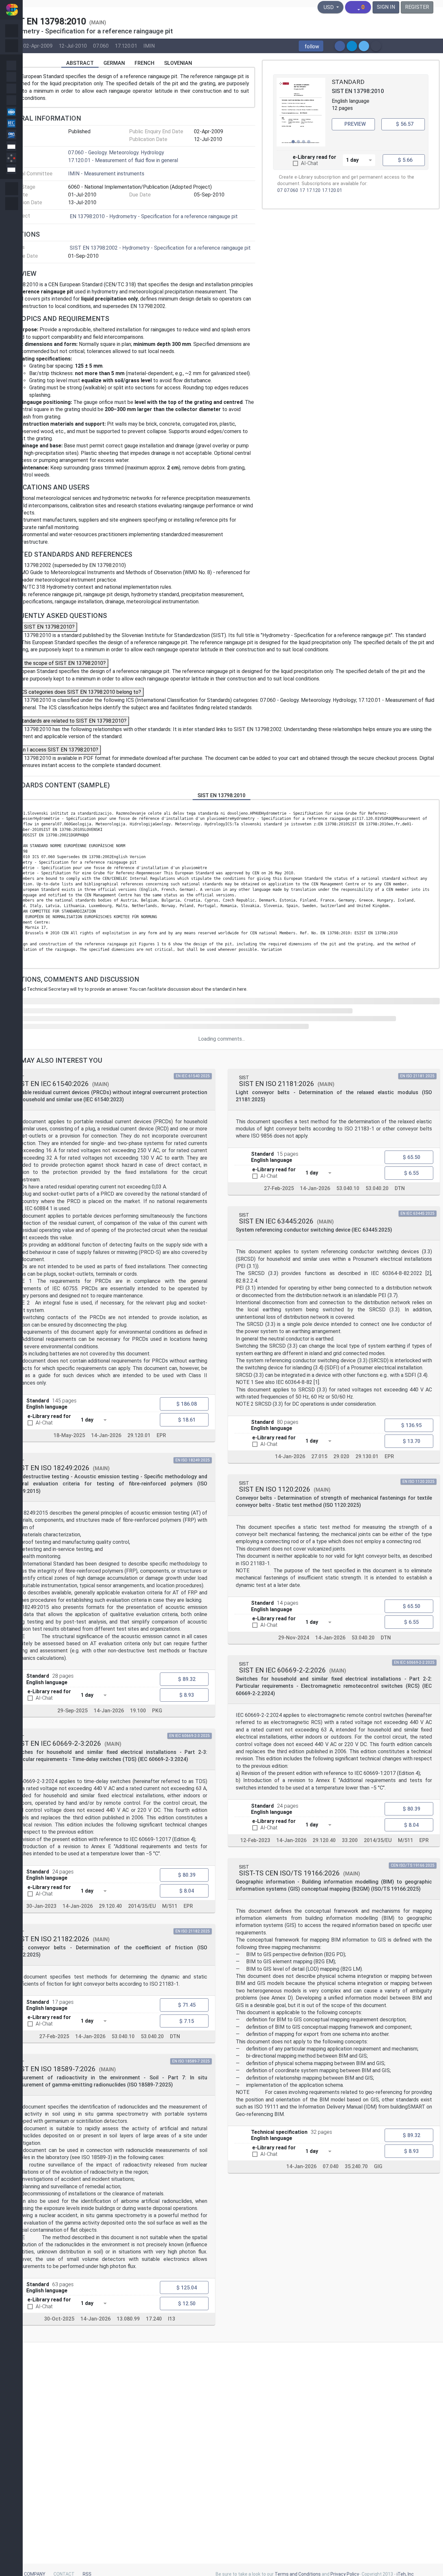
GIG (378, 2166)
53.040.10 (123, 2036)
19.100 (138, 1711)
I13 (172, 2319)
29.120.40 (110, 1906)
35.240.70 (356, 2166)
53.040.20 (152, 2036)
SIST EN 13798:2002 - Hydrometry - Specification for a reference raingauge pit (160, 248)
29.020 (341, 1456)
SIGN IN (386, 7)
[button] (311, 46)
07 (280, 190)
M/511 (170, 1906)
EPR (161, 1435)
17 (302, 190)
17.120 (313, 190)
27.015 (319, 1456)
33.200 (350, 1840)
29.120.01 (139, 1435)
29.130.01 (367, 1456)
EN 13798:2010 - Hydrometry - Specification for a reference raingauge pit (154, 216)
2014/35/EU (142, 1906)
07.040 (331, 2166)
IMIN (149, 46)
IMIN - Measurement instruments (106, 174)
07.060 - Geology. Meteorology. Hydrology (116, 153)
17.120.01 (126, 46)
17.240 (154, 2319)
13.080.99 (128, 2319)
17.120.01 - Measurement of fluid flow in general (123, 160)
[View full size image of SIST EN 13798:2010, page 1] (301, 112)
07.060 (101, 46)
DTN (175, 2036)
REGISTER (417, 7)
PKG (157, 1711)
